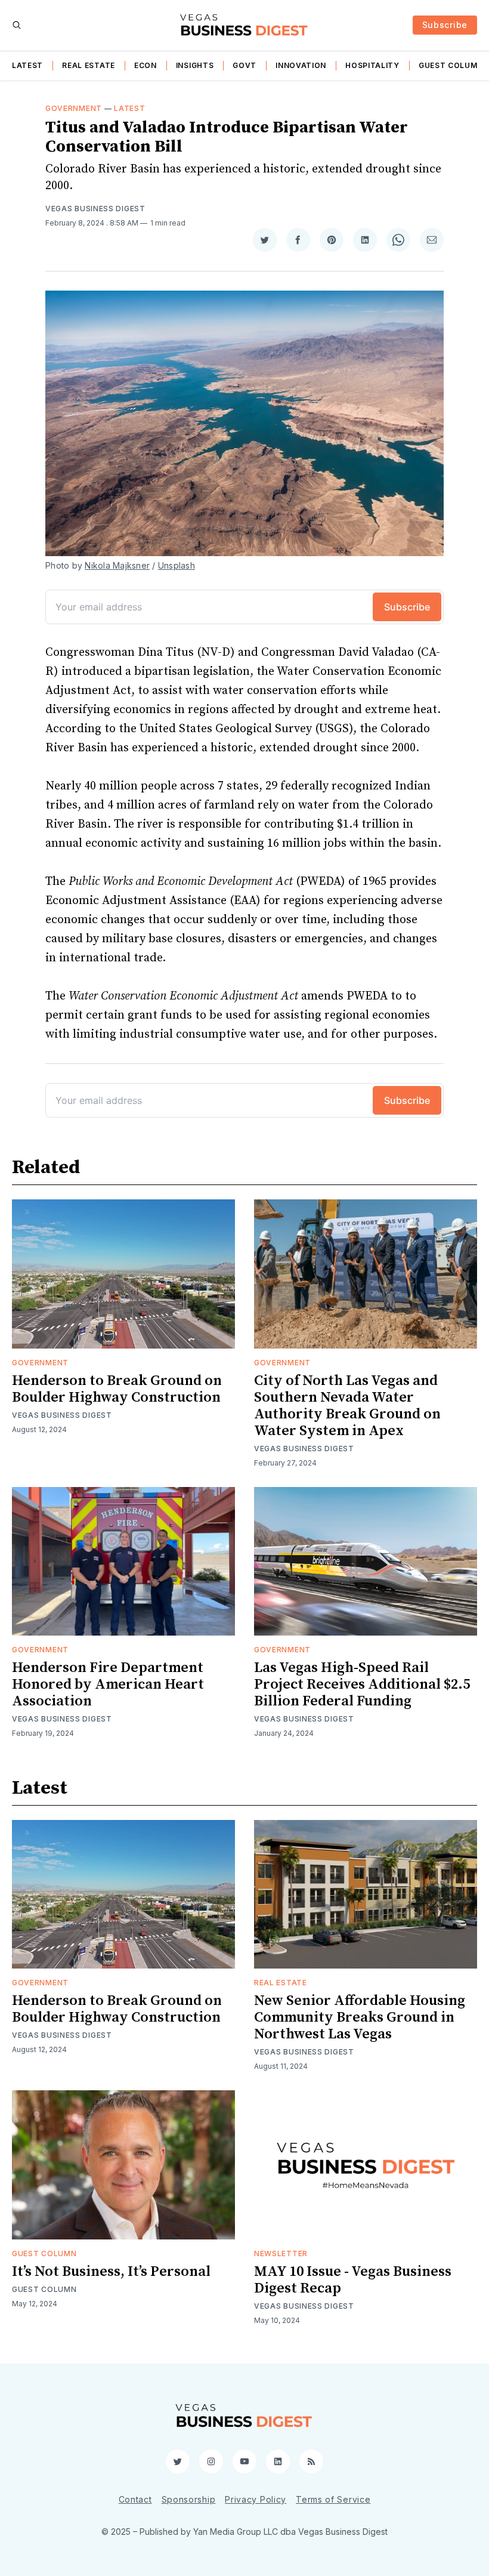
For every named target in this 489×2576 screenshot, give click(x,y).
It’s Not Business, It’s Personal (111, 2272)
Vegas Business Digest (95, 209)
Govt (244, 65)
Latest (27, 65)
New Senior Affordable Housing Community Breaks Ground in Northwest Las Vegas (360, 2017)
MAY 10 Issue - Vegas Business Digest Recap (353, 2280)
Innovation (301, 65)
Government (74, 108)
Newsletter (281, 2253)
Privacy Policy (256, 2499)
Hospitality (372, 65)
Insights (195, 65)
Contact (135, 2499)
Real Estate (89, 65)
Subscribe (445, 25)
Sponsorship (189, 2499)
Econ (146, 65)
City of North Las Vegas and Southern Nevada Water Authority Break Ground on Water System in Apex (347, 1406)
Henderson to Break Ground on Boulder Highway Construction (117, 1389)
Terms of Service (333, 2499)
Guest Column (451, 65)
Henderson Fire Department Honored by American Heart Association (108, 1685)
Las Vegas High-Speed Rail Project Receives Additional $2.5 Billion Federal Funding (362, 1685)
